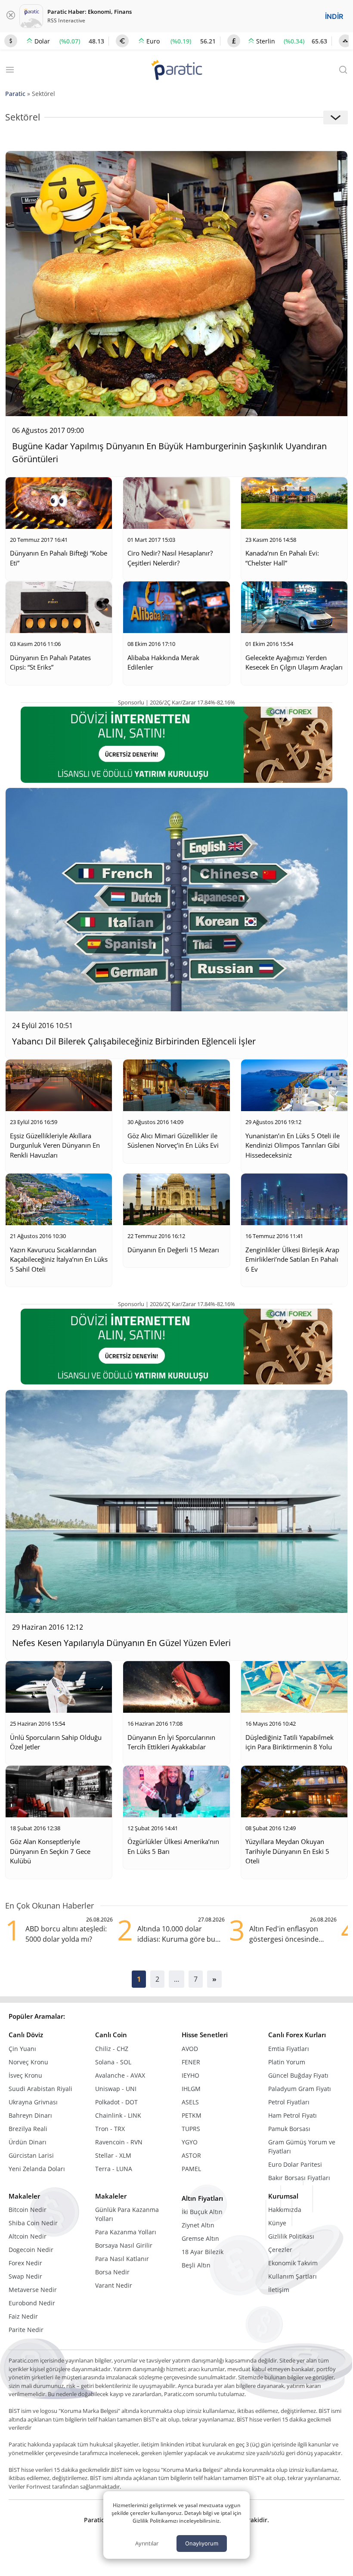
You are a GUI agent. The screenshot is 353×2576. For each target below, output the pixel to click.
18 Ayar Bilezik (203, 2252)
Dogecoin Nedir (31, 2250)
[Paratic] (176, 71)
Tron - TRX (110, 2129)
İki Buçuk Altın (202, 2212)
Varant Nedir (114, 2285)
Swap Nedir (25, 2276)
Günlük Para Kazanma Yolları (127, 2214)
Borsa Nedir (112, 2272)
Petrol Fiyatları (289, 2102)
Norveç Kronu (28, 2062)
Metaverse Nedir (33, 2290)
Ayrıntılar (147, 2543)
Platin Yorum (287, 2062)
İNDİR (334, 16)
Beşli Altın (196, 2265)
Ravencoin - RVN (119, 2142)
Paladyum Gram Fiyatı (300, 2089)
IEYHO (190, 2075)
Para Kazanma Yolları (126, 2232)
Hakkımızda (285, 2210)
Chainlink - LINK (118, 2115)
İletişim (279, 2290)
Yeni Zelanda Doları (37, 2169)
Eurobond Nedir (32, 2303)
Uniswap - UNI (116, 2089)
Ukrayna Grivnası (33, 2102)
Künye (277, 2223)
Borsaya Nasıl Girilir (124, 2245)
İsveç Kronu (25, 2075)
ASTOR (191, 2155)
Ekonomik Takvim (293, 2263)
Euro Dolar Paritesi (295, 2164)
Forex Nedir (25, 2263)
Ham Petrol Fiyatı (293, 2115)
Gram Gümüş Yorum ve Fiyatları (302, 2147)
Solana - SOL (113, 2062)
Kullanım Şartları (293, 2276)
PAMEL (191, 2169)
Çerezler (280, 2250)
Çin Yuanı (22, 2049)
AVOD (190, 2049)
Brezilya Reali (28, 2129)
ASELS (190, 2102)
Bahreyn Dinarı (30, 2115)
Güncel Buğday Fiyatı (298, 2075)
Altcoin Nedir (28, 2236)
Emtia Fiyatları (289, 2049)
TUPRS (191, 2129)
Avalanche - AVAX (120, 2075)
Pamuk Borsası (289, 2129)
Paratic (15, 94)
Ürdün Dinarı (28, 2142)
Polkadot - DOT (116, 2102)
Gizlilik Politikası (291, 2236)
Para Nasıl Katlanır (122, 2259)
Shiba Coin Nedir (33, 2223)
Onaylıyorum (202, 2543)
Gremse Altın (200, 2238)
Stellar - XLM (113, 2155)
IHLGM (191, 2089)
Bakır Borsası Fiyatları (299, 2178)
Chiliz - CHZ (112, 2049)
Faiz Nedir (23, 2316)
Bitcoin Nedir (28, 2210)
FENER (191, 2062)
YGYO (190, 2142)
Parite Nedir (26, 2330)
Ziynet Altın (198, 2225)
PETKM (192, 2115)
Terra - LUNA (114, 2169)
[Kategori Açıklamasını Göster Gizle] (336, 117)
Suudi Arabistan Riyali (40, 2089)
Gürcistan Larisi (31, 2155)
